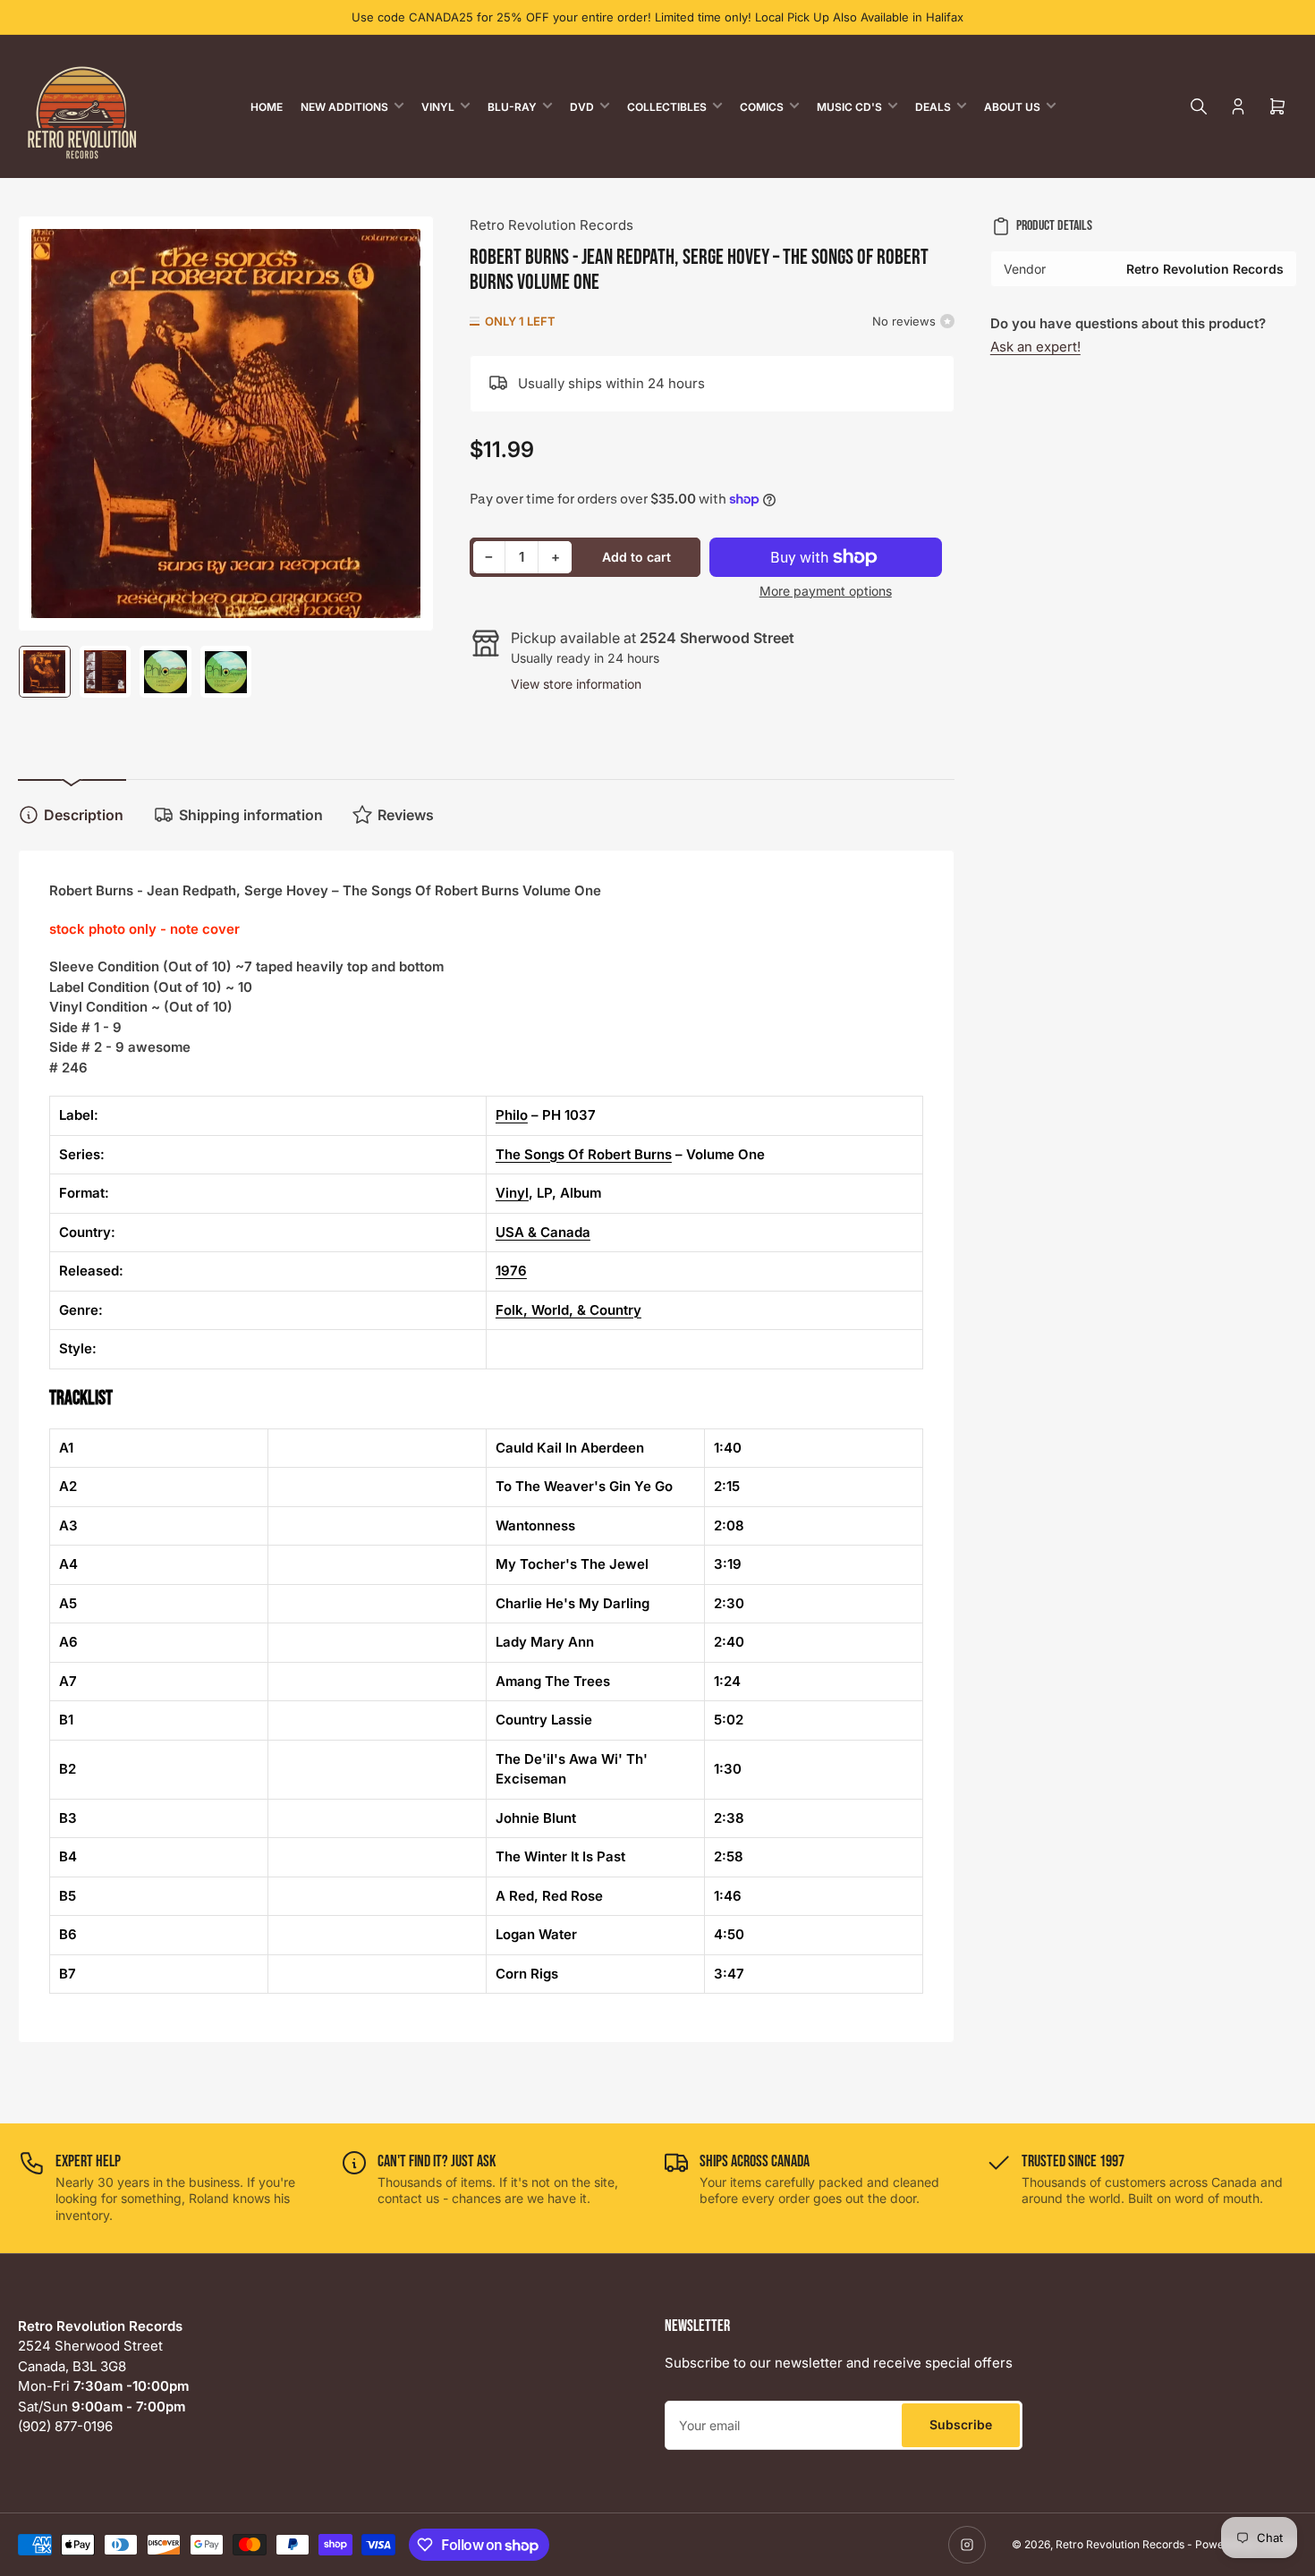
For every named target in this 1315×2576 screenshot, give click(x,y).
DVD (582, 107)
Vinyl (438, 107)
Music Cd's (849, 107)
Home (267, 107)
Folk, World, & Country (568, 1310)
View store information (576, 684)
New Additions (344, 107)
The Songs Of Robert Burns (584, 1154)
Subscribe (961, 2424)
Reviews (406, 815)
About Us (1012, 107)
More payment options (826, 591)
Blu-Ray (512, 107)
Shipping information (251, 815)
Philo (512, 1115)
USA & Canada (543, 1232)
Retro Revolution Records (551, 225)
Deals (933, 107)
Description (84, 815)
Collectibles (667, 107)
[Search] (1199, 106)
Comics (762, 107)
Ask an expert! (1035, 347)
